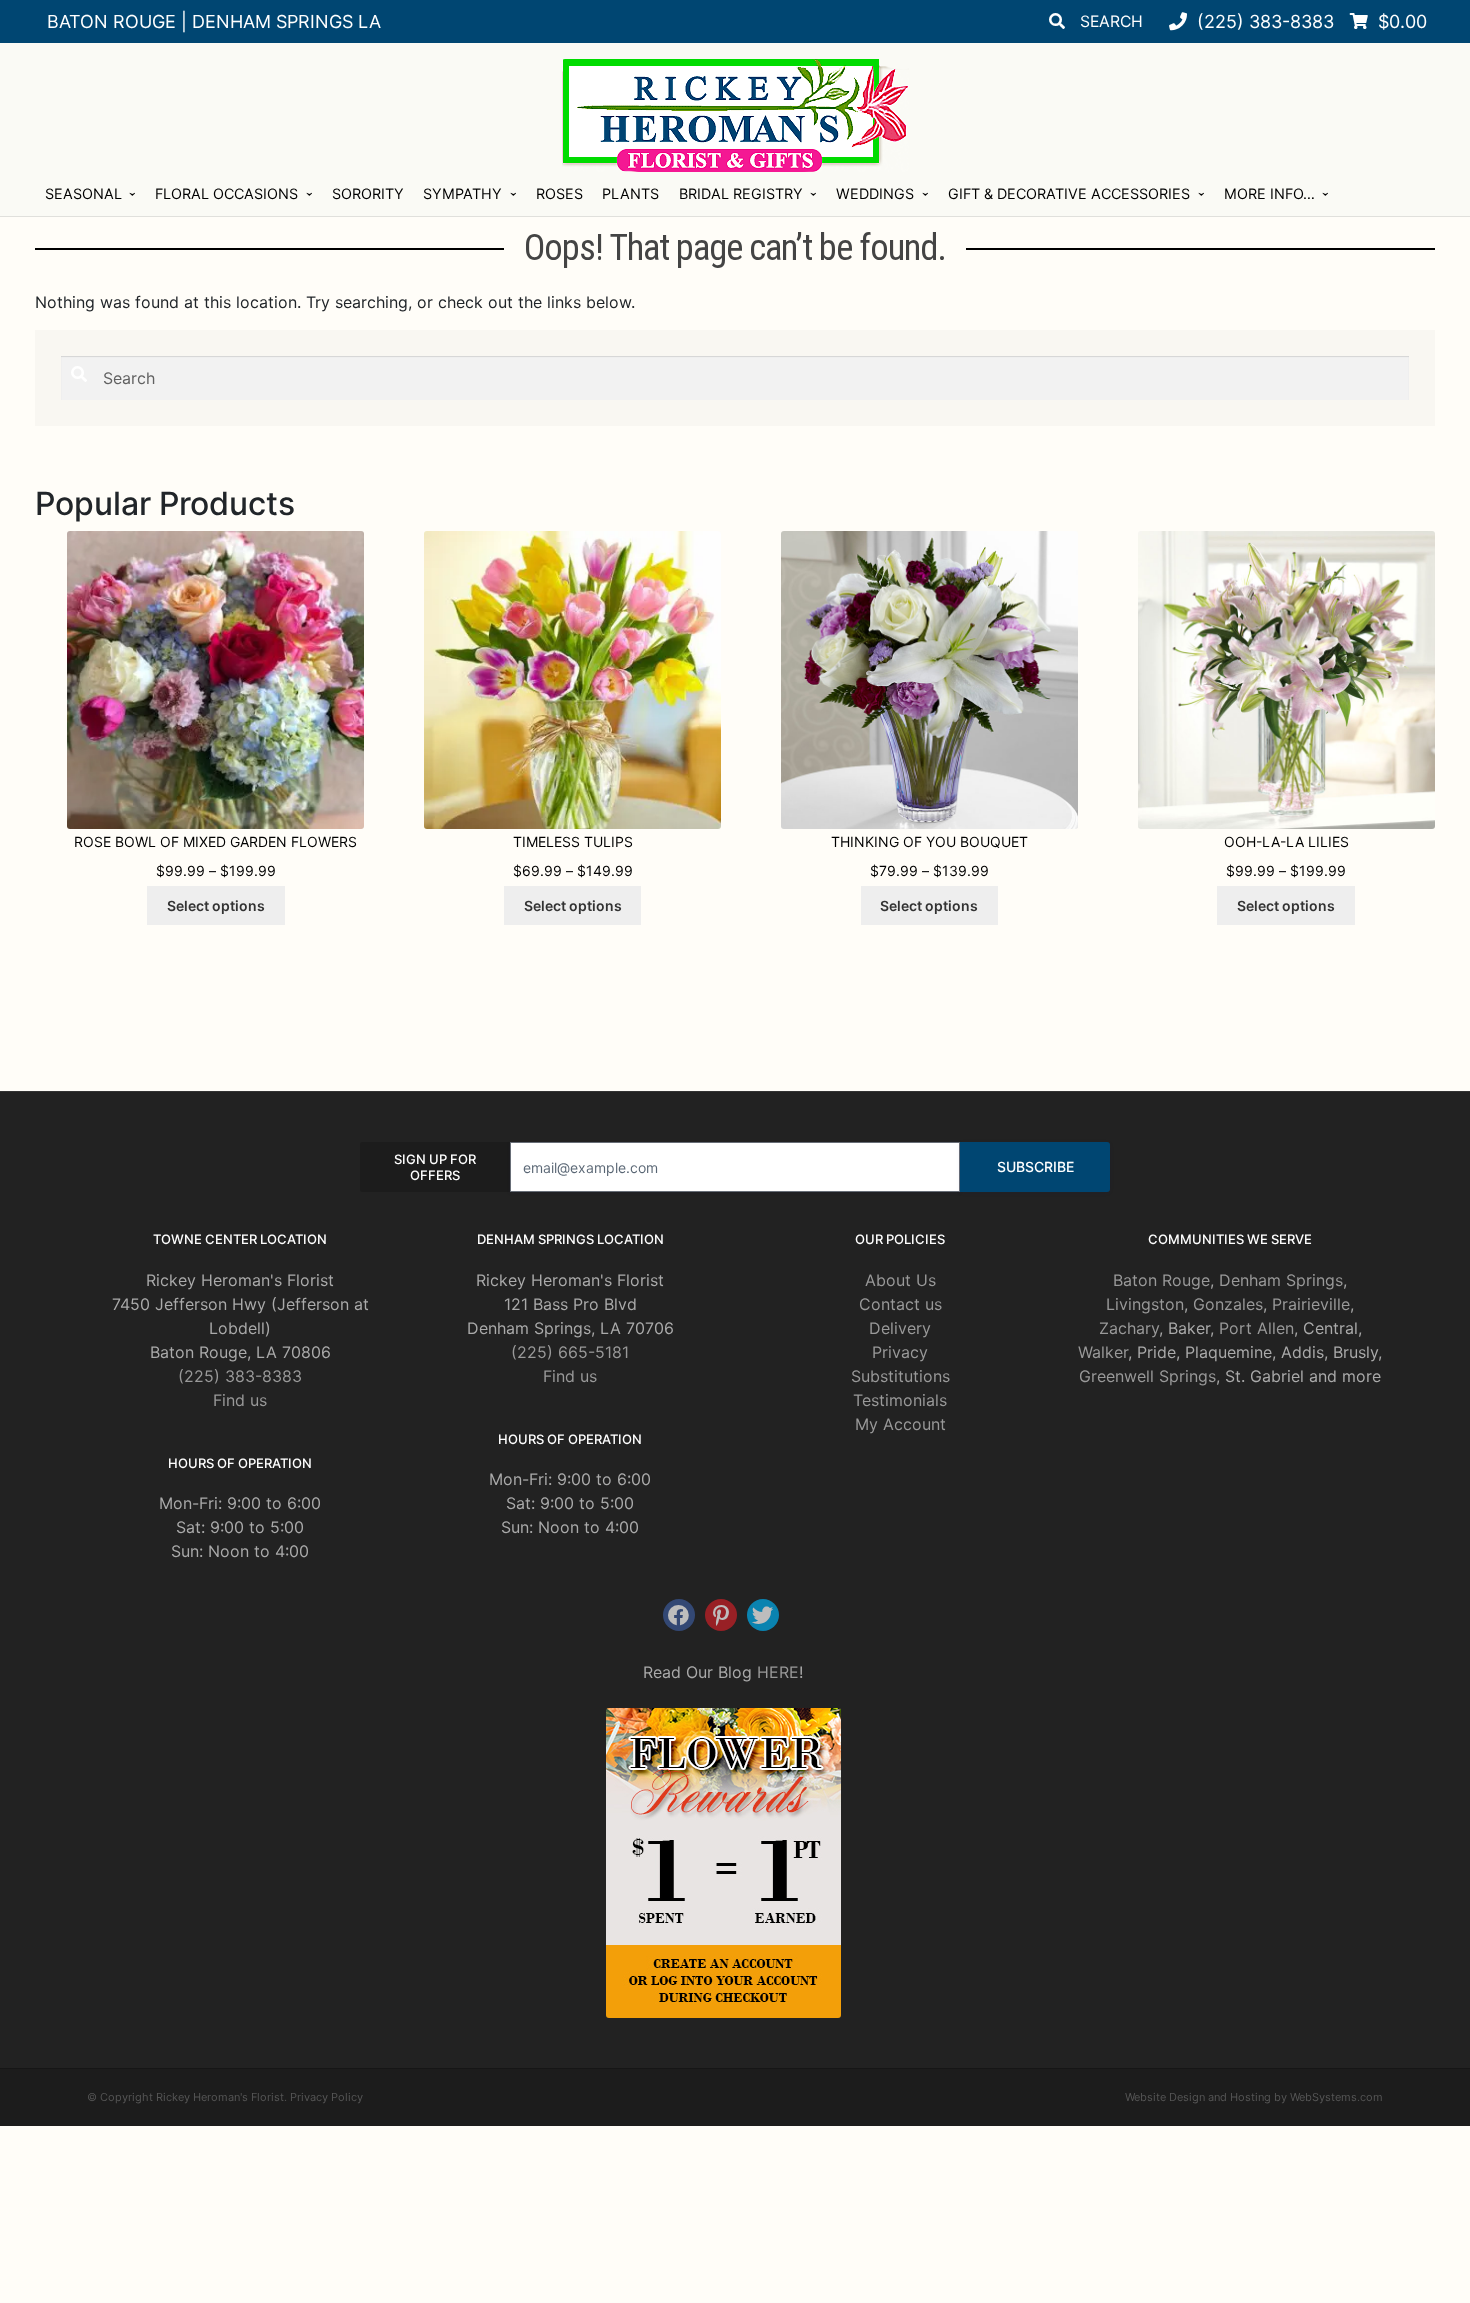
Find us (240, 1400)
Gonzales (1228, 1304)
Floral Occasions (226, 193)
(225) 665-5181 (570, 1352)
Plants (630, 193)
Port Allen (1256, 1328)
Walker (1103, 1352)
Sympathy (462, 193)
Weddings (875, 193)
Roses (559, 193)
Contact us (900, 1304)
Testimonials (900, 1400)
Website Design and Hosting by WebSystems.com (1254, 2097)
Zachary (1129, 1328)
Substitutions (900, 1376)
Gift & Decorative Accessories (1069, 193)
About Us (900, 1280)
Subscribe (1035, 1166)
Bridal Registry (741, 193)
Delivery (900, 1328)
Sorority (368, 193)
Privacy (900, 1352)
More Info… (1269, 193)
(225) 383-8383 (240, 1376)
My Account (900, 1424)
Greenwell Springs (1147, 1376)
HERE (778, 1672)
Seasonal (83, 193)
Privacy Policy (326, 2097)
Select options (216, 905)
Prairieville (1311, 1304)
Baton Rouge (1161, 1280)
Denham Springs (1281, 1280)
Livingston (1145, 1304)
